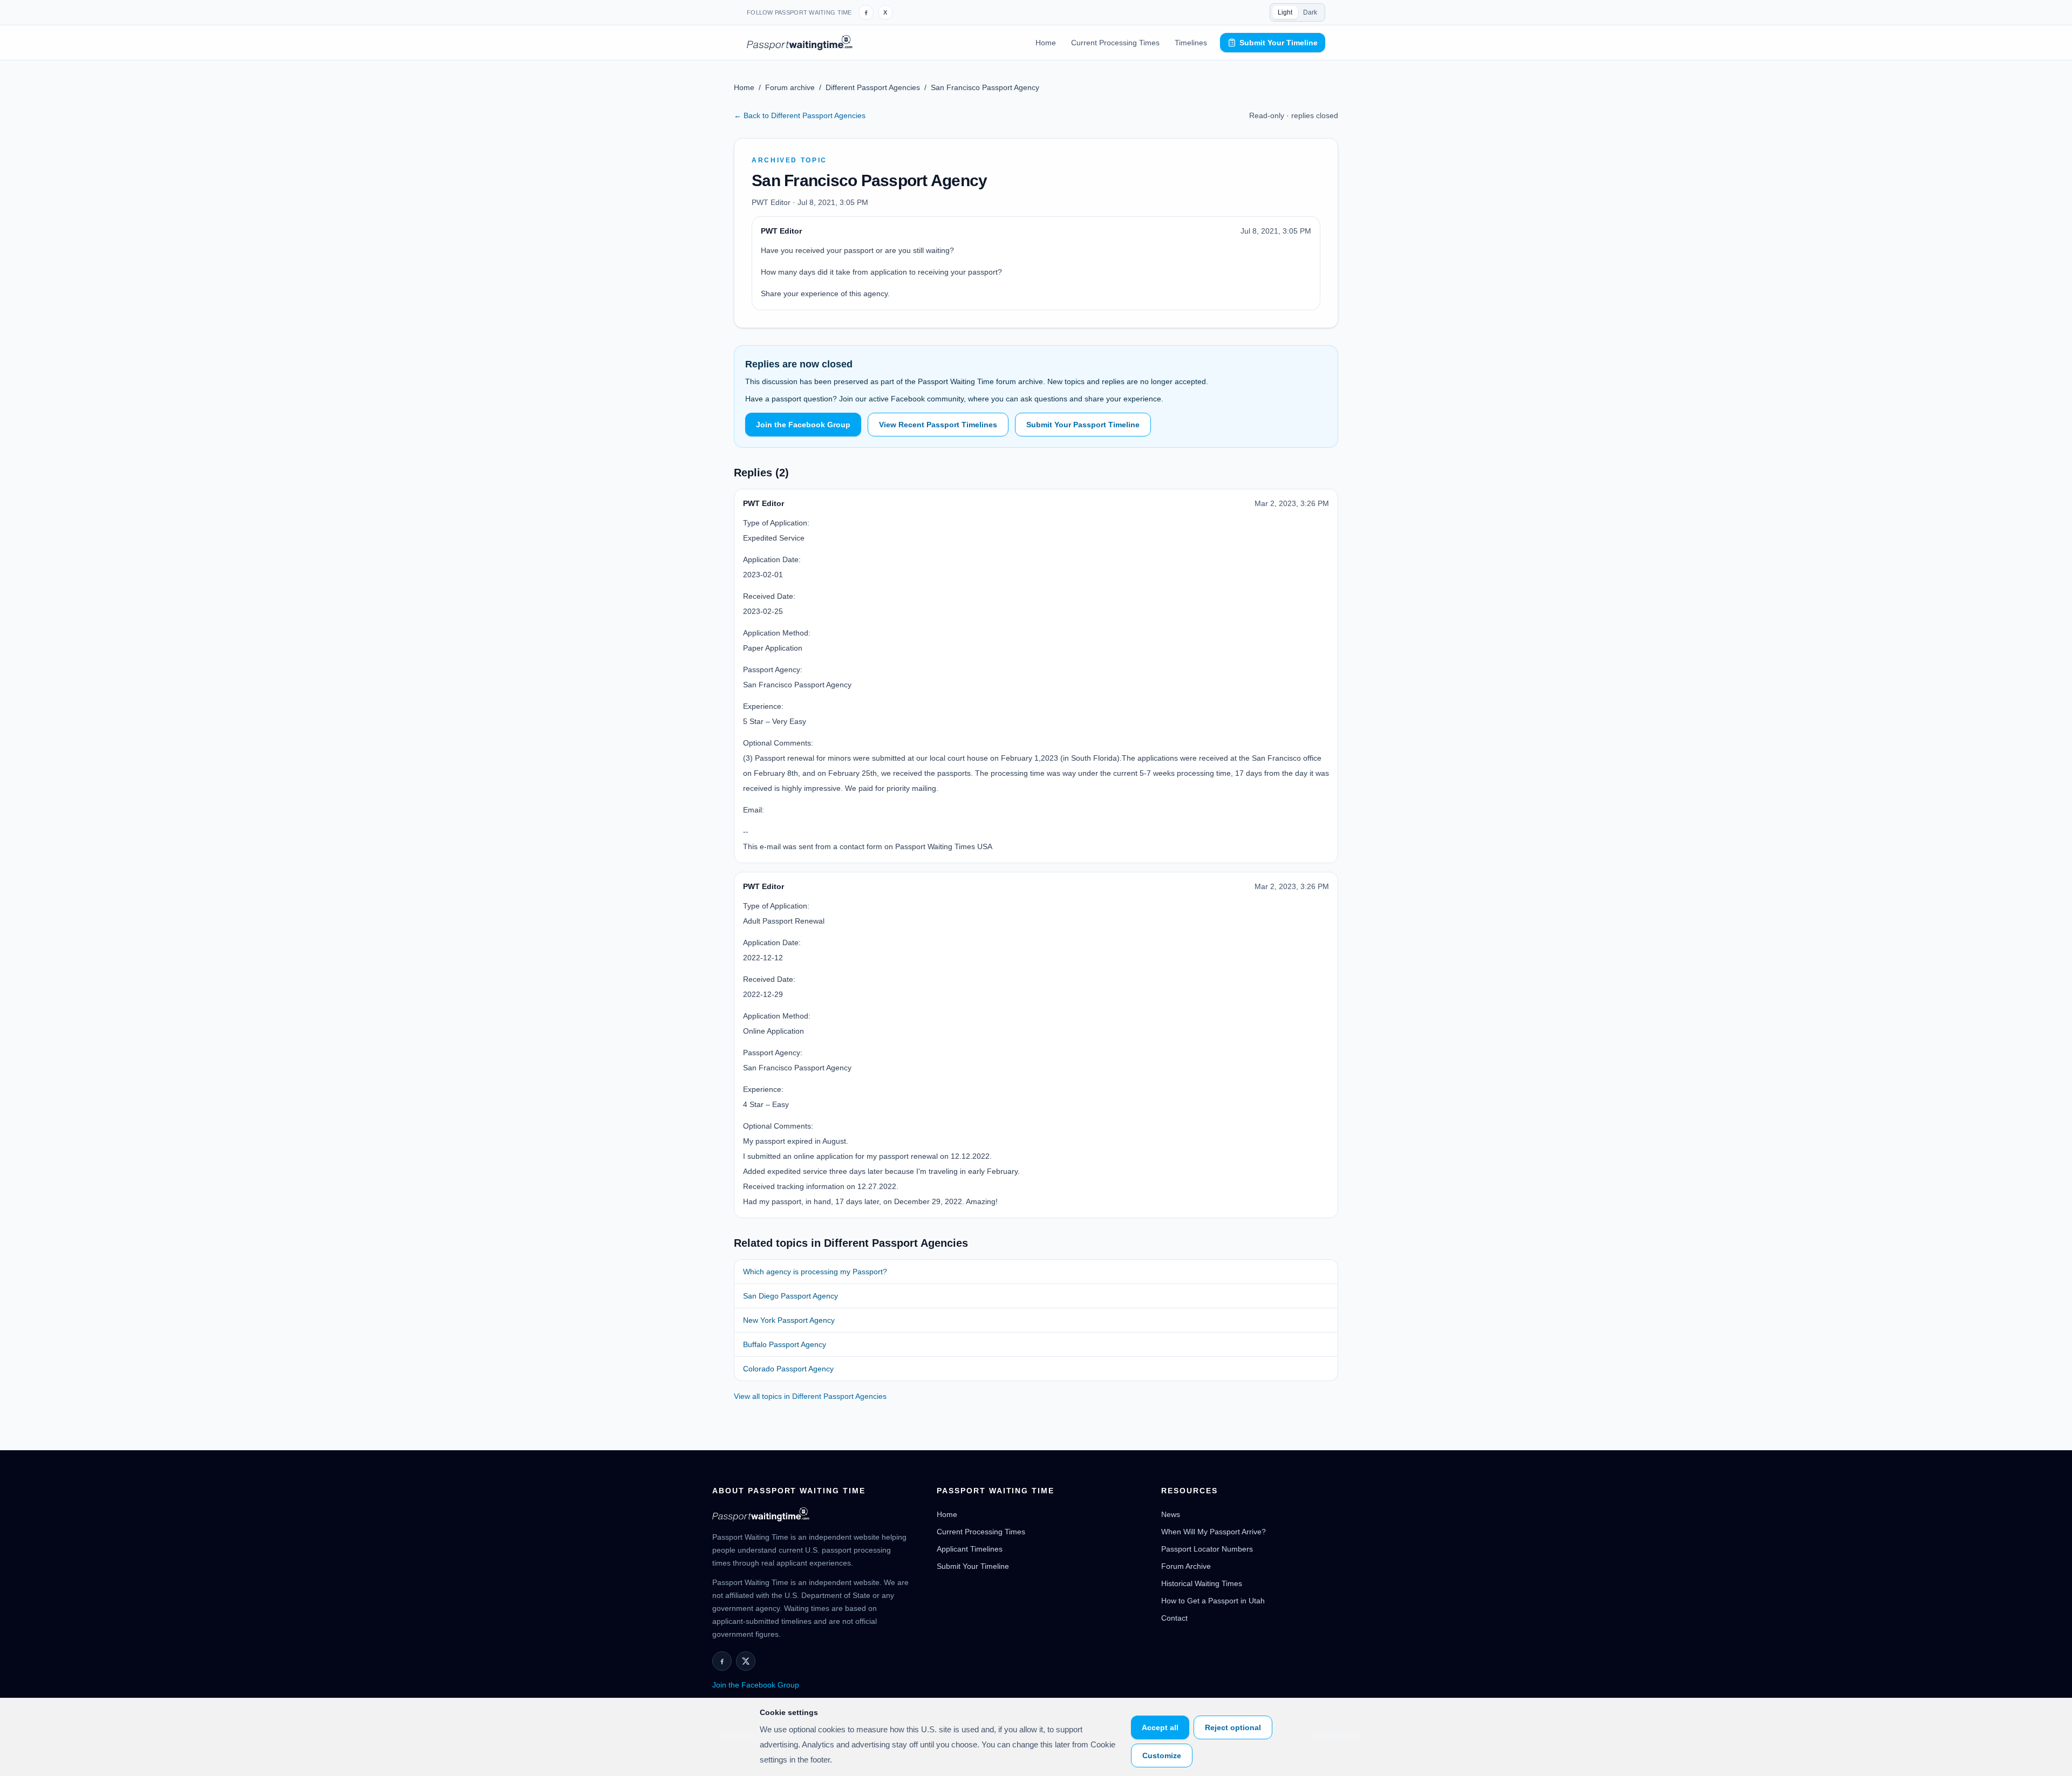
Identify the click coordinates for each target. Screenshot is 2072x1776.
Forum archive (790, 87)
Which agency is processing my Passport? (815, 1272)
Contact (1174, 1618)
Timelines (1191, 43)
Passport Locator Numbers (1207, 1549)
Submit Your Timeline (1279, 43)
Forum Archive (1186, 1566)
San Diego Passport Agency (790, 1296)
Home (1046, 43)
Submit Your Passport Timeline (1083, 425)
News (1171, 1514)
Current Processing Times (1115, 43)
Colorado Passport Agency (788, 1369)
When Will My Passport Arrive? (1214, 1532)
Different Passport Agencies (873, 87)
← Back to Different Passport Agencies (800, 115)
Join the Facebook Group (803, 425)
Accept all (1160, 1727)
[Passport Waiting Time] (800, 43)
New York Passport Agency (789, 1320)
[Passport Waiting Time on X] (746, 1661)
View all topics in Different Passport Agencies (810, 1396)
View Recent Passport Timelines (938, 425)
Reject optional (1233, 1727)
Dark (1310, 12)
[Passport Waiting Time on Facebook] (866, 12)
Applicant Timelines (970, 1549)
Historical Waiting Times (1202, 1583)
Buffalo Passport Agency (785, 1344)
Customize (1162, 1755)
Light (1285, 12)
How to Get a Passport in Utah (1213, 1601)
